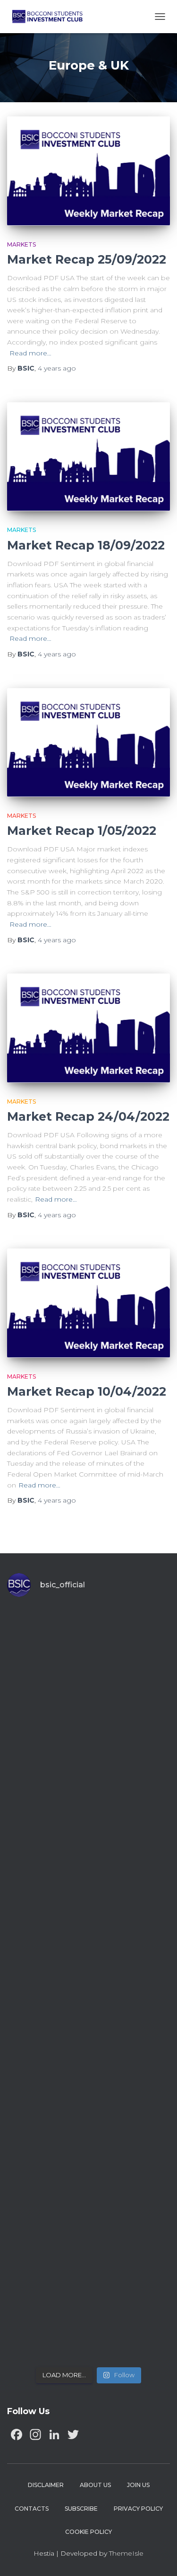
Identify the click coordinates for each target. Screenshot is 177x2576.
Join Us (138, 2485)
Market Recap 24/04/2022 (88, 1116)
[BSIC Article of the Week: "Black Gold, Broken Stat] (88, 2219)
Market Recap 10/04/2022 (87, 1391)
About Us (95, 2485)
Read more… (30, 353)
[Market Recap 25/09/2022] (88, 171)
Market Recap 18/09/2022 (86, 545)
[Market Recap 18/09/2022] (88, 457)
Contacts (32, 2509)
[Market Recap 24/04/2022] (88, 1028)
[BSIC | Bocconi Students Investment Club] (51, 17)
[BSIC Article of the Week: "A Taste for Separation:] (88, 1937)
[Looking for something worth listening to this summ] (88, 1654)
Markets (21, 244)
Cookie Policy (88, 2532)
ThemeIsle (126, 2553)
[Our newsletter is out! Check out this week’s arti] (88, 1842)
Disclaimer (46, 2485)
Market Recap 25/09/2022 (87, 259)
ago (57, 368)
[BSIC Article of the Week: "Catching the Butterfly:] (88, 1748)
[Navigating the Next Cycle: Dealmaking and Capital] (88, 2125)
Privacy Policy (138, 2509)
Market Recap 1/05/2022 (82, 831)
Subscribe (81, 2509)
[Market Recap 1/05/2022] (88, 743)
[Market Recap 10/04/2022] (88, 1303)
